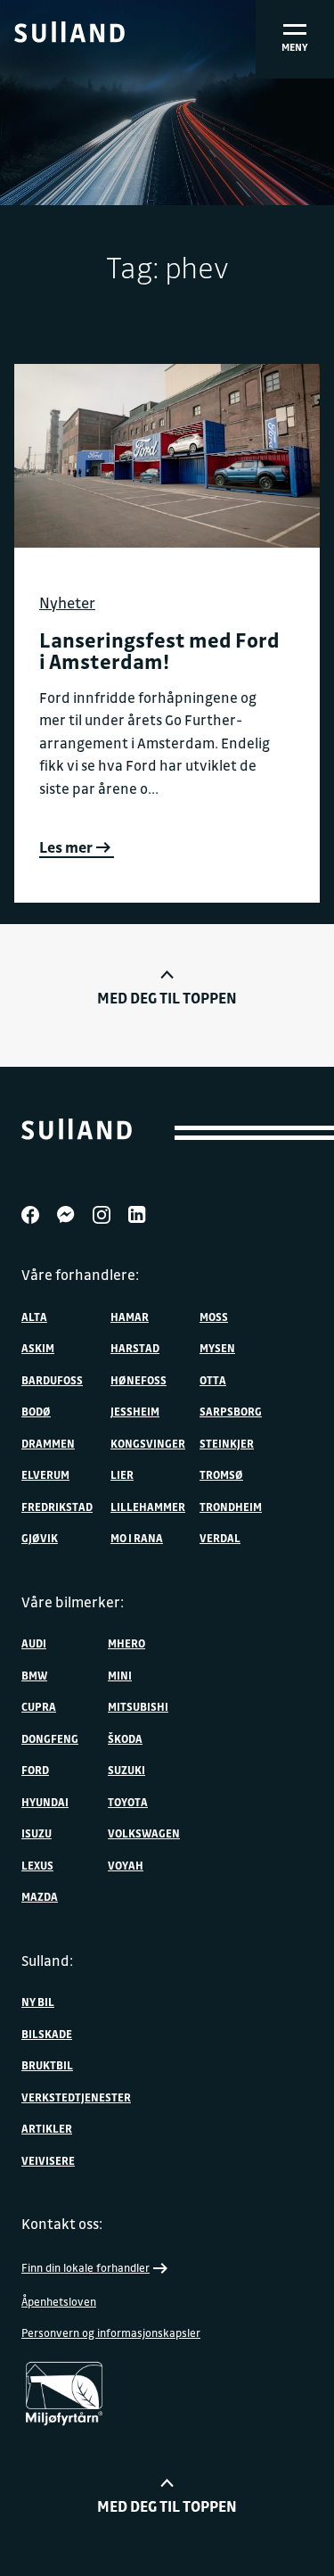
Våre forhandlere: (80, 1275)
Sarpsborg (231, 1411)
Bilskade (47, 2034)
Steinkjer (227, 1443)
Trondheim (231, 1507)
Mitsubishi (138, 1706)
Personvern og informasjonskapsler (111, 2332)
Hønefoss (138, 1380)
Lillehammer (148, 1507)
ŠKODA (125, 1738)
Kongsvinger (148, 1443)
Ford (35, 1770)
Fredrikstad (57, 1507)
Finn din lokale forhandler (86, 2267)
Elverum (45, 1474)
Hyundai (45, 1802)
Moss (214, 1317)
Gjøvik (40, 1538)
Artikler (47, 2128)
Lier (122, 1474)
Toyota (128, 1802)
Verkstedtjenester (76, 2097)
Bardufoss (52, 1380)
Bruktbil (47, 2065)
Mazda (40, 1896)
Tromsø (221, 1474)
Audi (34, 1643)
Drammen (48, 1443)
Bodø (36, 1411)
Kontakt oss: (62, 2224)
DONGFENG (50, 1738)
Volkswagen (144, 1833)
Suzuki (126, 1770)
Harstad (135, 1348)
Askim (38, 1348)
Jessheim (135, 1411)
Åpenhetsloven (59, 2301)
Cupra (39, 1706)
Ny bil (38, 2002)
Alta (34, 1317)
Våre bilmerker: (73, 1602)
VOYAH (126, 1865)
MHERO (126, 1643)
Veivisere (48, 2160)
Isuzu (37, 1833)
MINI (120, 1675)
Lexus (37, 1865)
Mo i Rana (137, 1538)
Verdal (220, 1538)
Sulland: (47, 1961)
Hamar (130, 1317)
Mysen (217, 1348)
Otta (213, 1380)
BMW (34, 1675)
